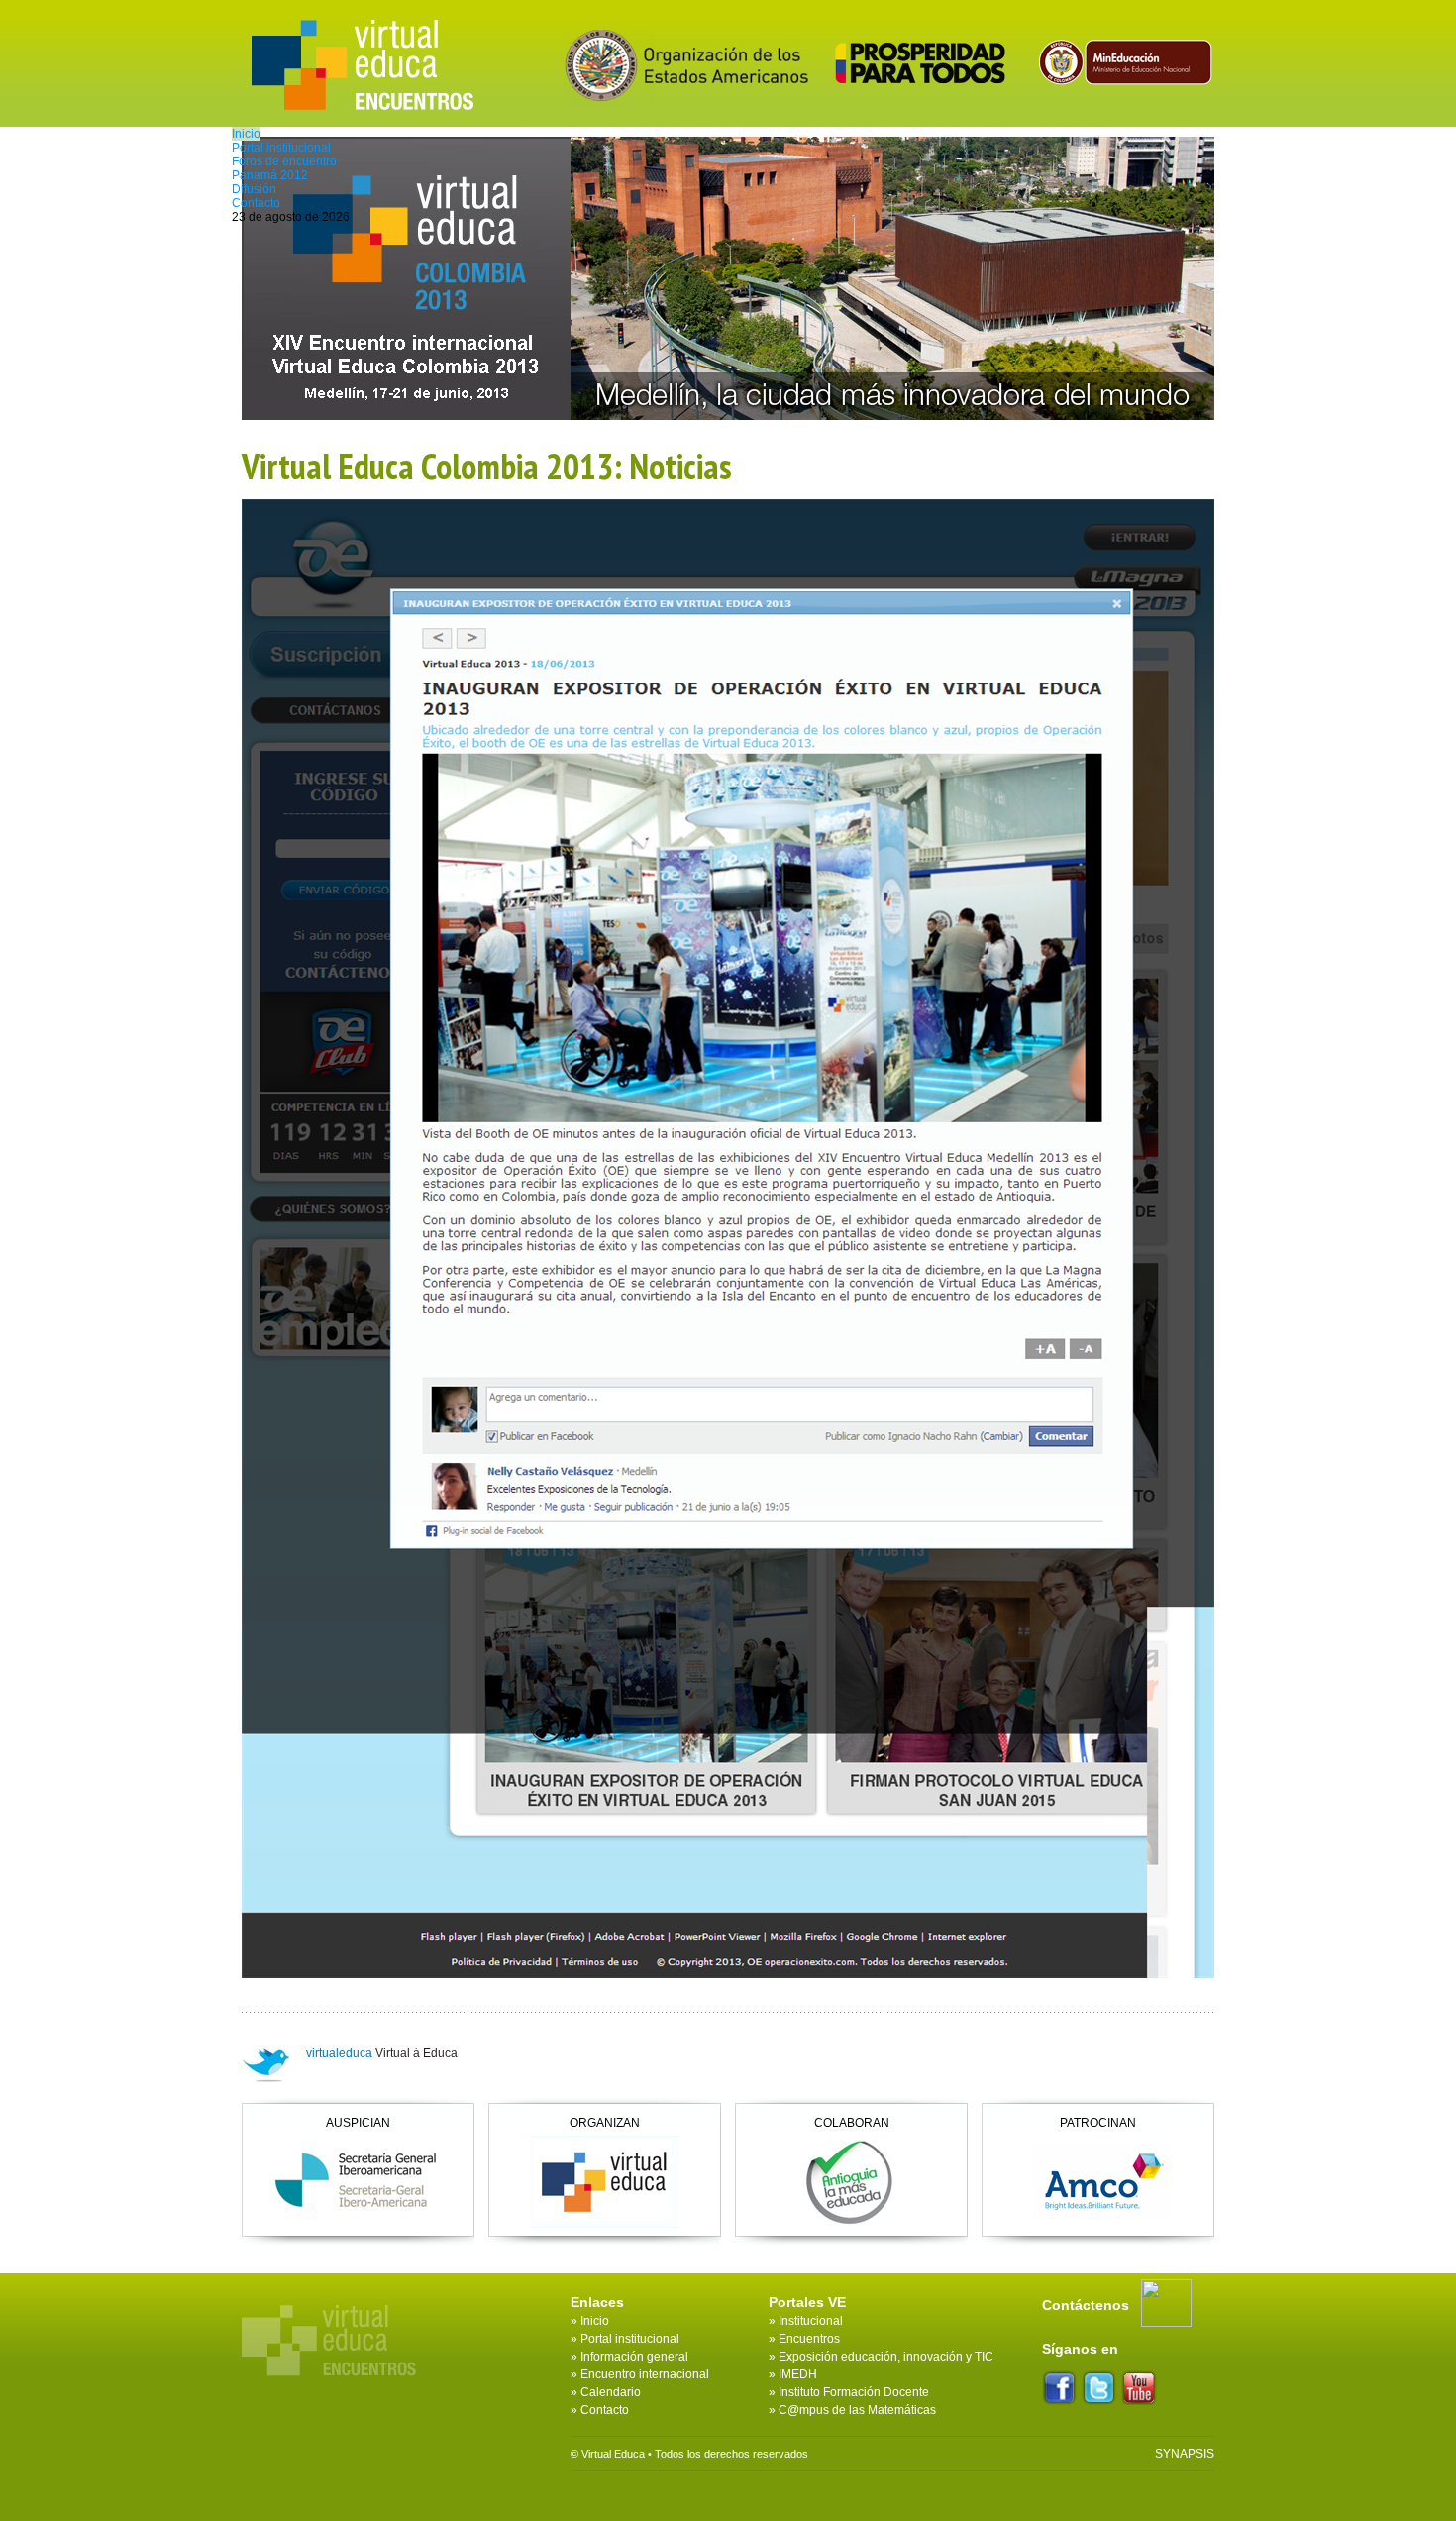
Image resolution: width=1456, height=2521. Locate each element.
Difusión (254, 189)
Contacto (256, 203)
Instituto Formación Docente (854, 2392)
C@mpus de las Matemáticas (857, 2410)
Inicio (246, 134)
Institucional (811, 2321)
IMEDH (798, 2374)
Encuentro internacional (645, 2374)
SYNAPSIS (1185, 2454)
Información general (634, 2357)
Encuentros (809, 2339)
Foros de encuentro (284, 161)
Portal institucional (281, 148)
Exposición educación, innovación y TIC (886, 2357)
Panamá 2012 (270, 175)
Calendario (611, 2392)
